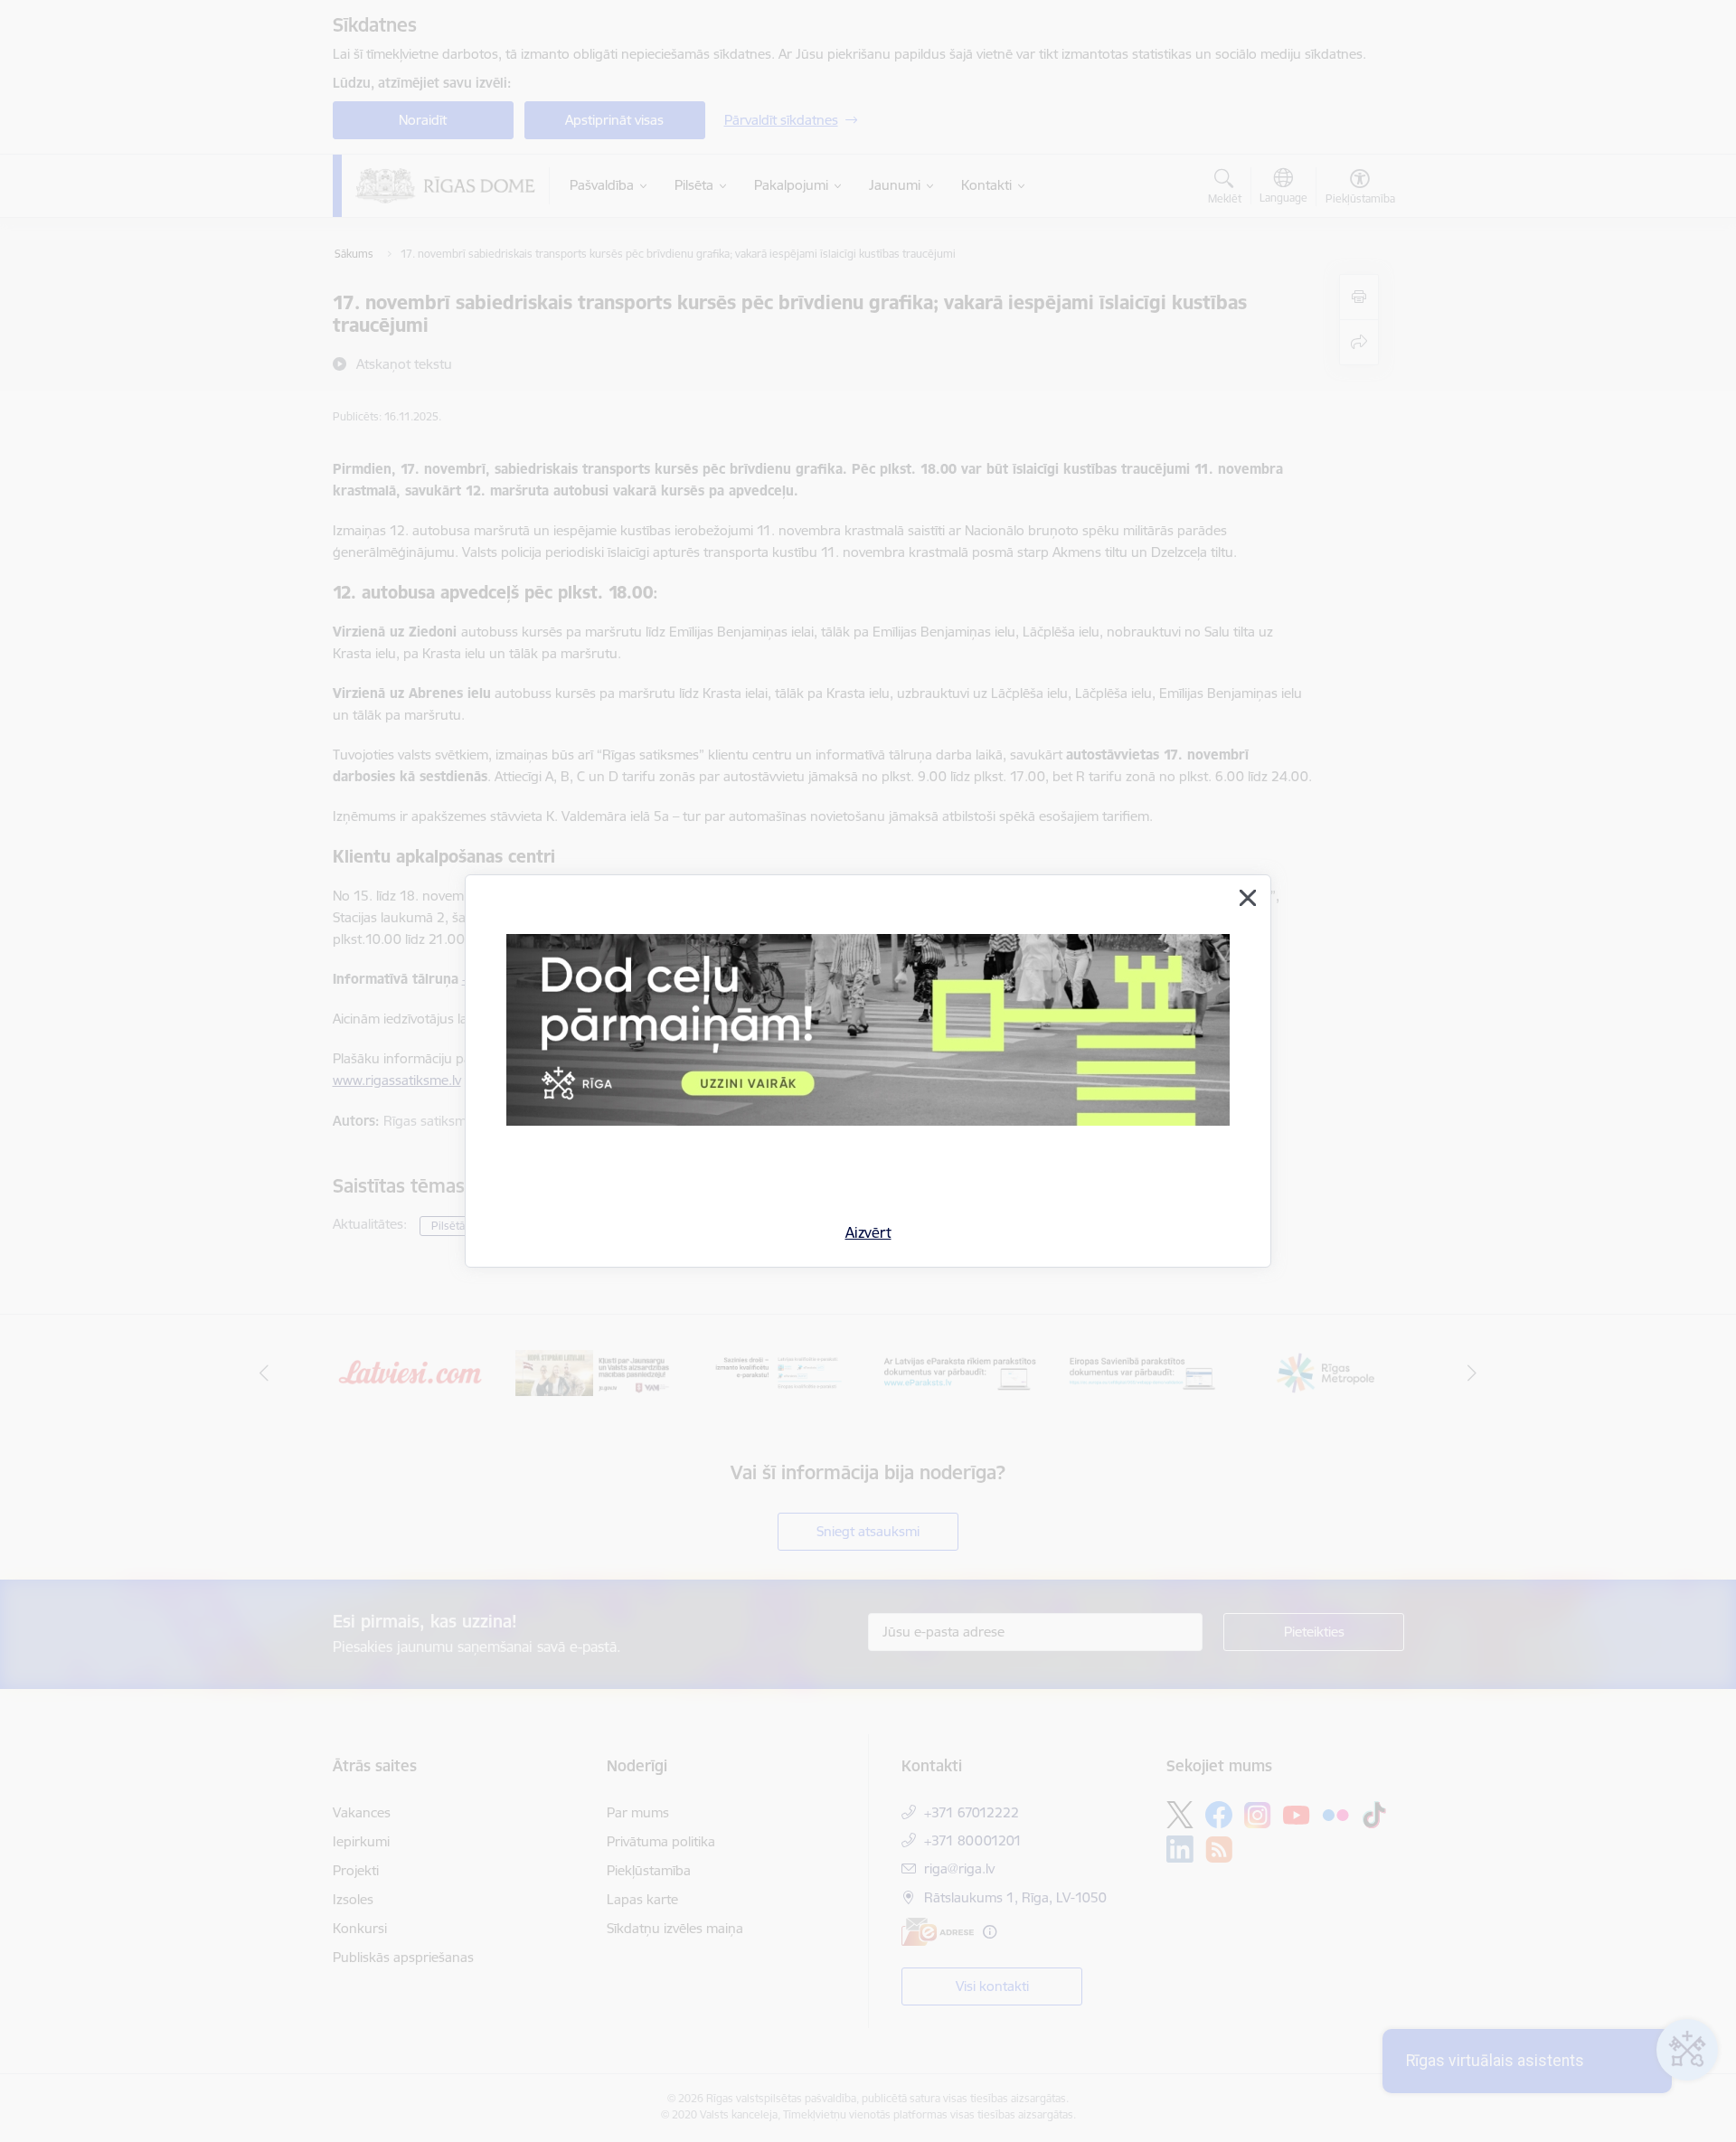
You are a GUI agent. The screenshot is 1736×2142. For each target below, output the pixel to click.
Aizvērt (868, 1232)
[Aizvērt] (1248, 898)
